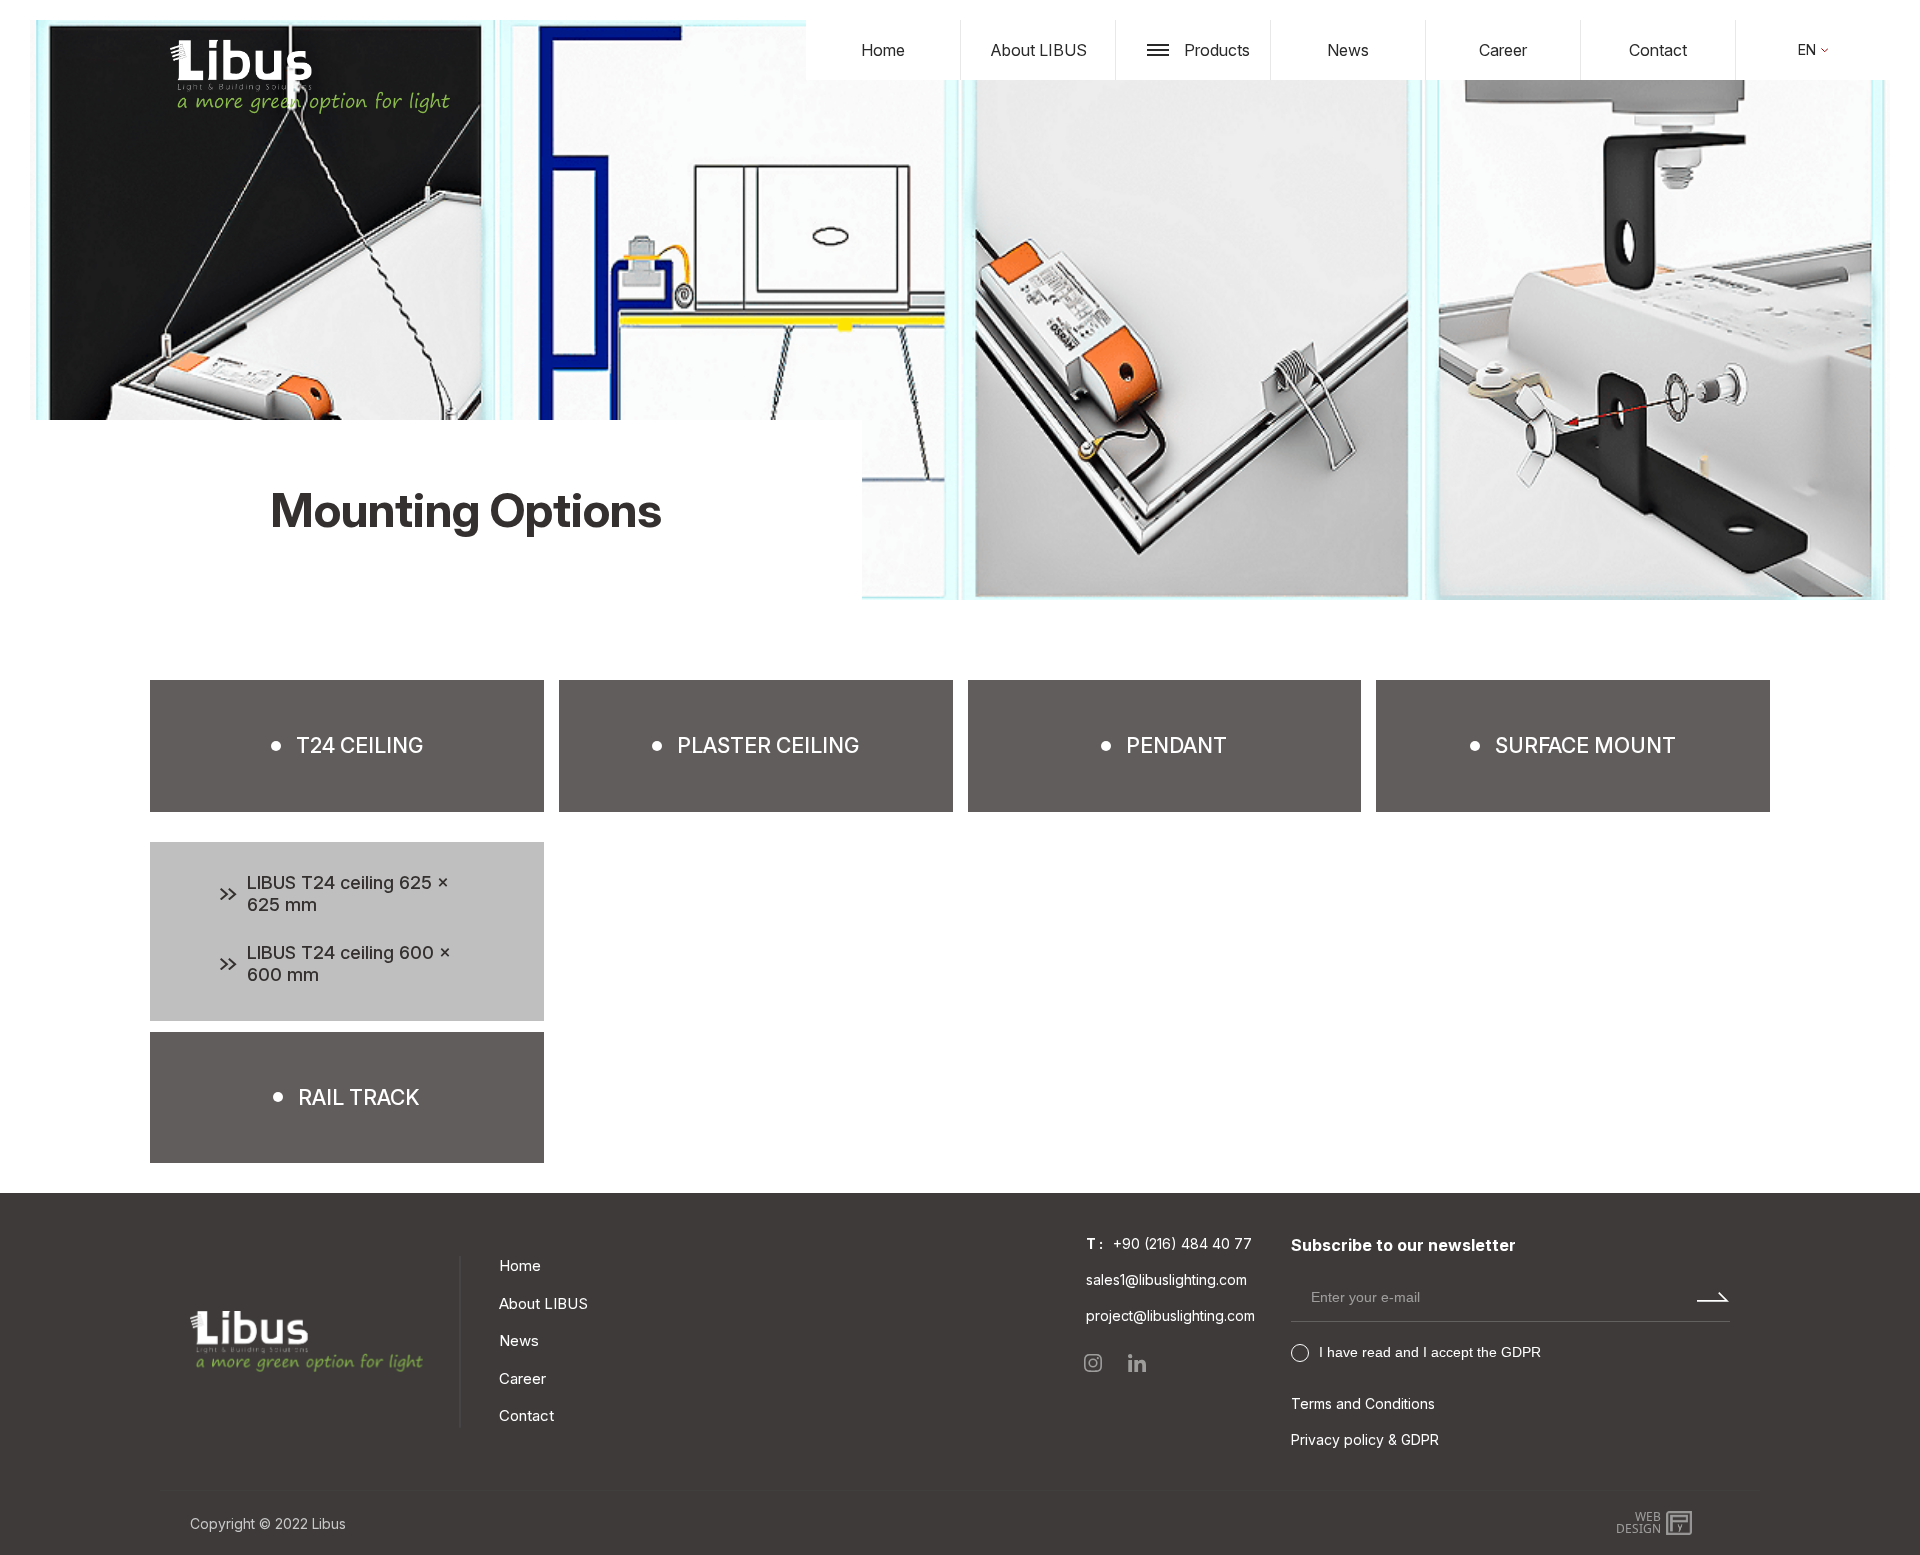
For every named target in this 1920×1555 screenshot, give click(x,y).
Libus (329, 1523)
